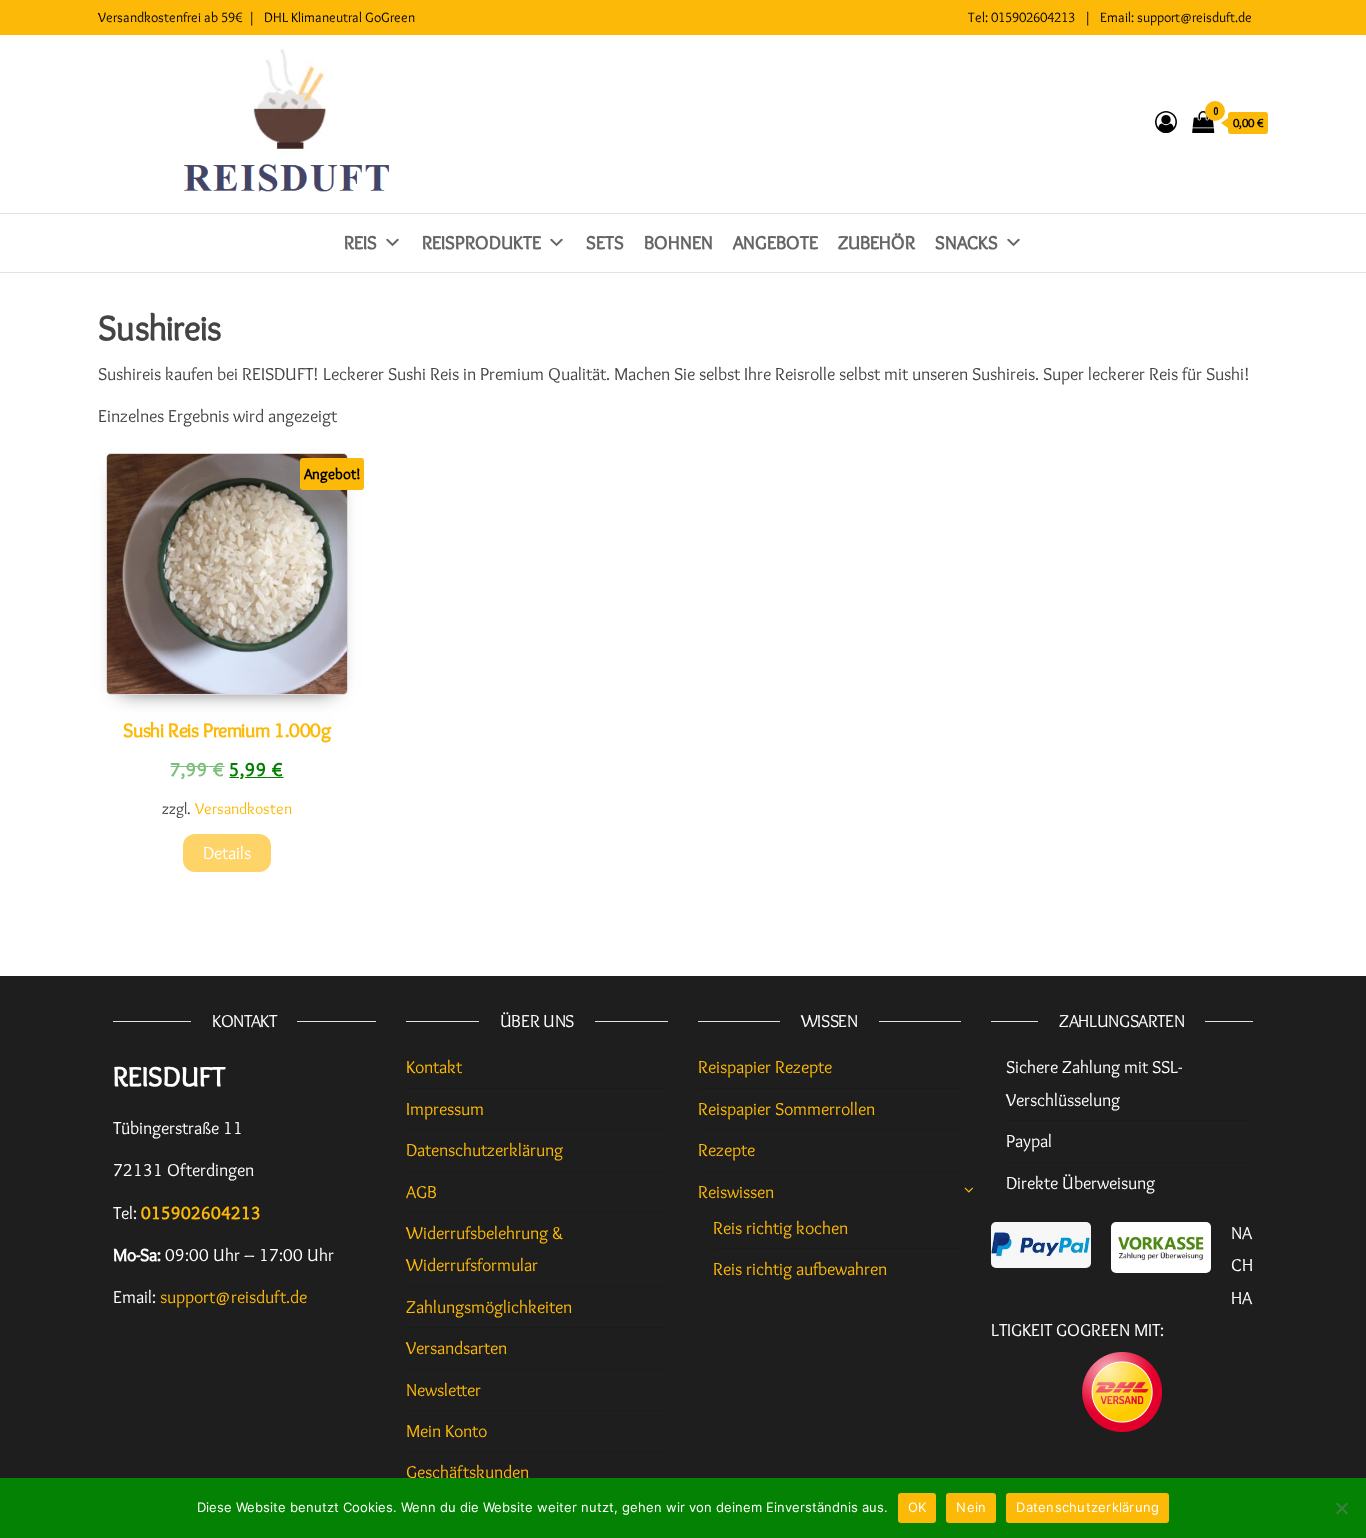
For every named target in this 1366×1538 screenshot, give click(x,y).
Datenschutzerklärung (484, 1150)
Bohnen (678, 242)
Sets (605, 242)
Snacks (966, 242)
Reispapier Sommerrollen (786, 1109)
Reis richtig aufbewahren (800, 1269)
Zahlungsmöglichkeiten (489, 1307)
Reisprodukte (481, 242)
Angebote (775, 242)
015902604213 (1033, 17)
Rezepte (726, 1150)
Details (227, 853)
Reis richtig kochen (780, 1228)
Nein (971, 1507)
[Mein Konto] (1166, 122)
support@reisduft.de (1194, 17)
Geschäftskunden (467, 1472)
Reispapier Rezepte (765, 1067)
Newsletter (443, 1390)
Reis (360, 242)
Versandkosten (243, 808)
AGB (421, 1192)
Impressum (445, 1109)
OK (917, 1507)
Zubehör (876, 242)
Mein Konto (446, 1431)
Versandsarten (456, 1348)
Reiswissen (736, 1192)
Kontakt (434, 1067)
